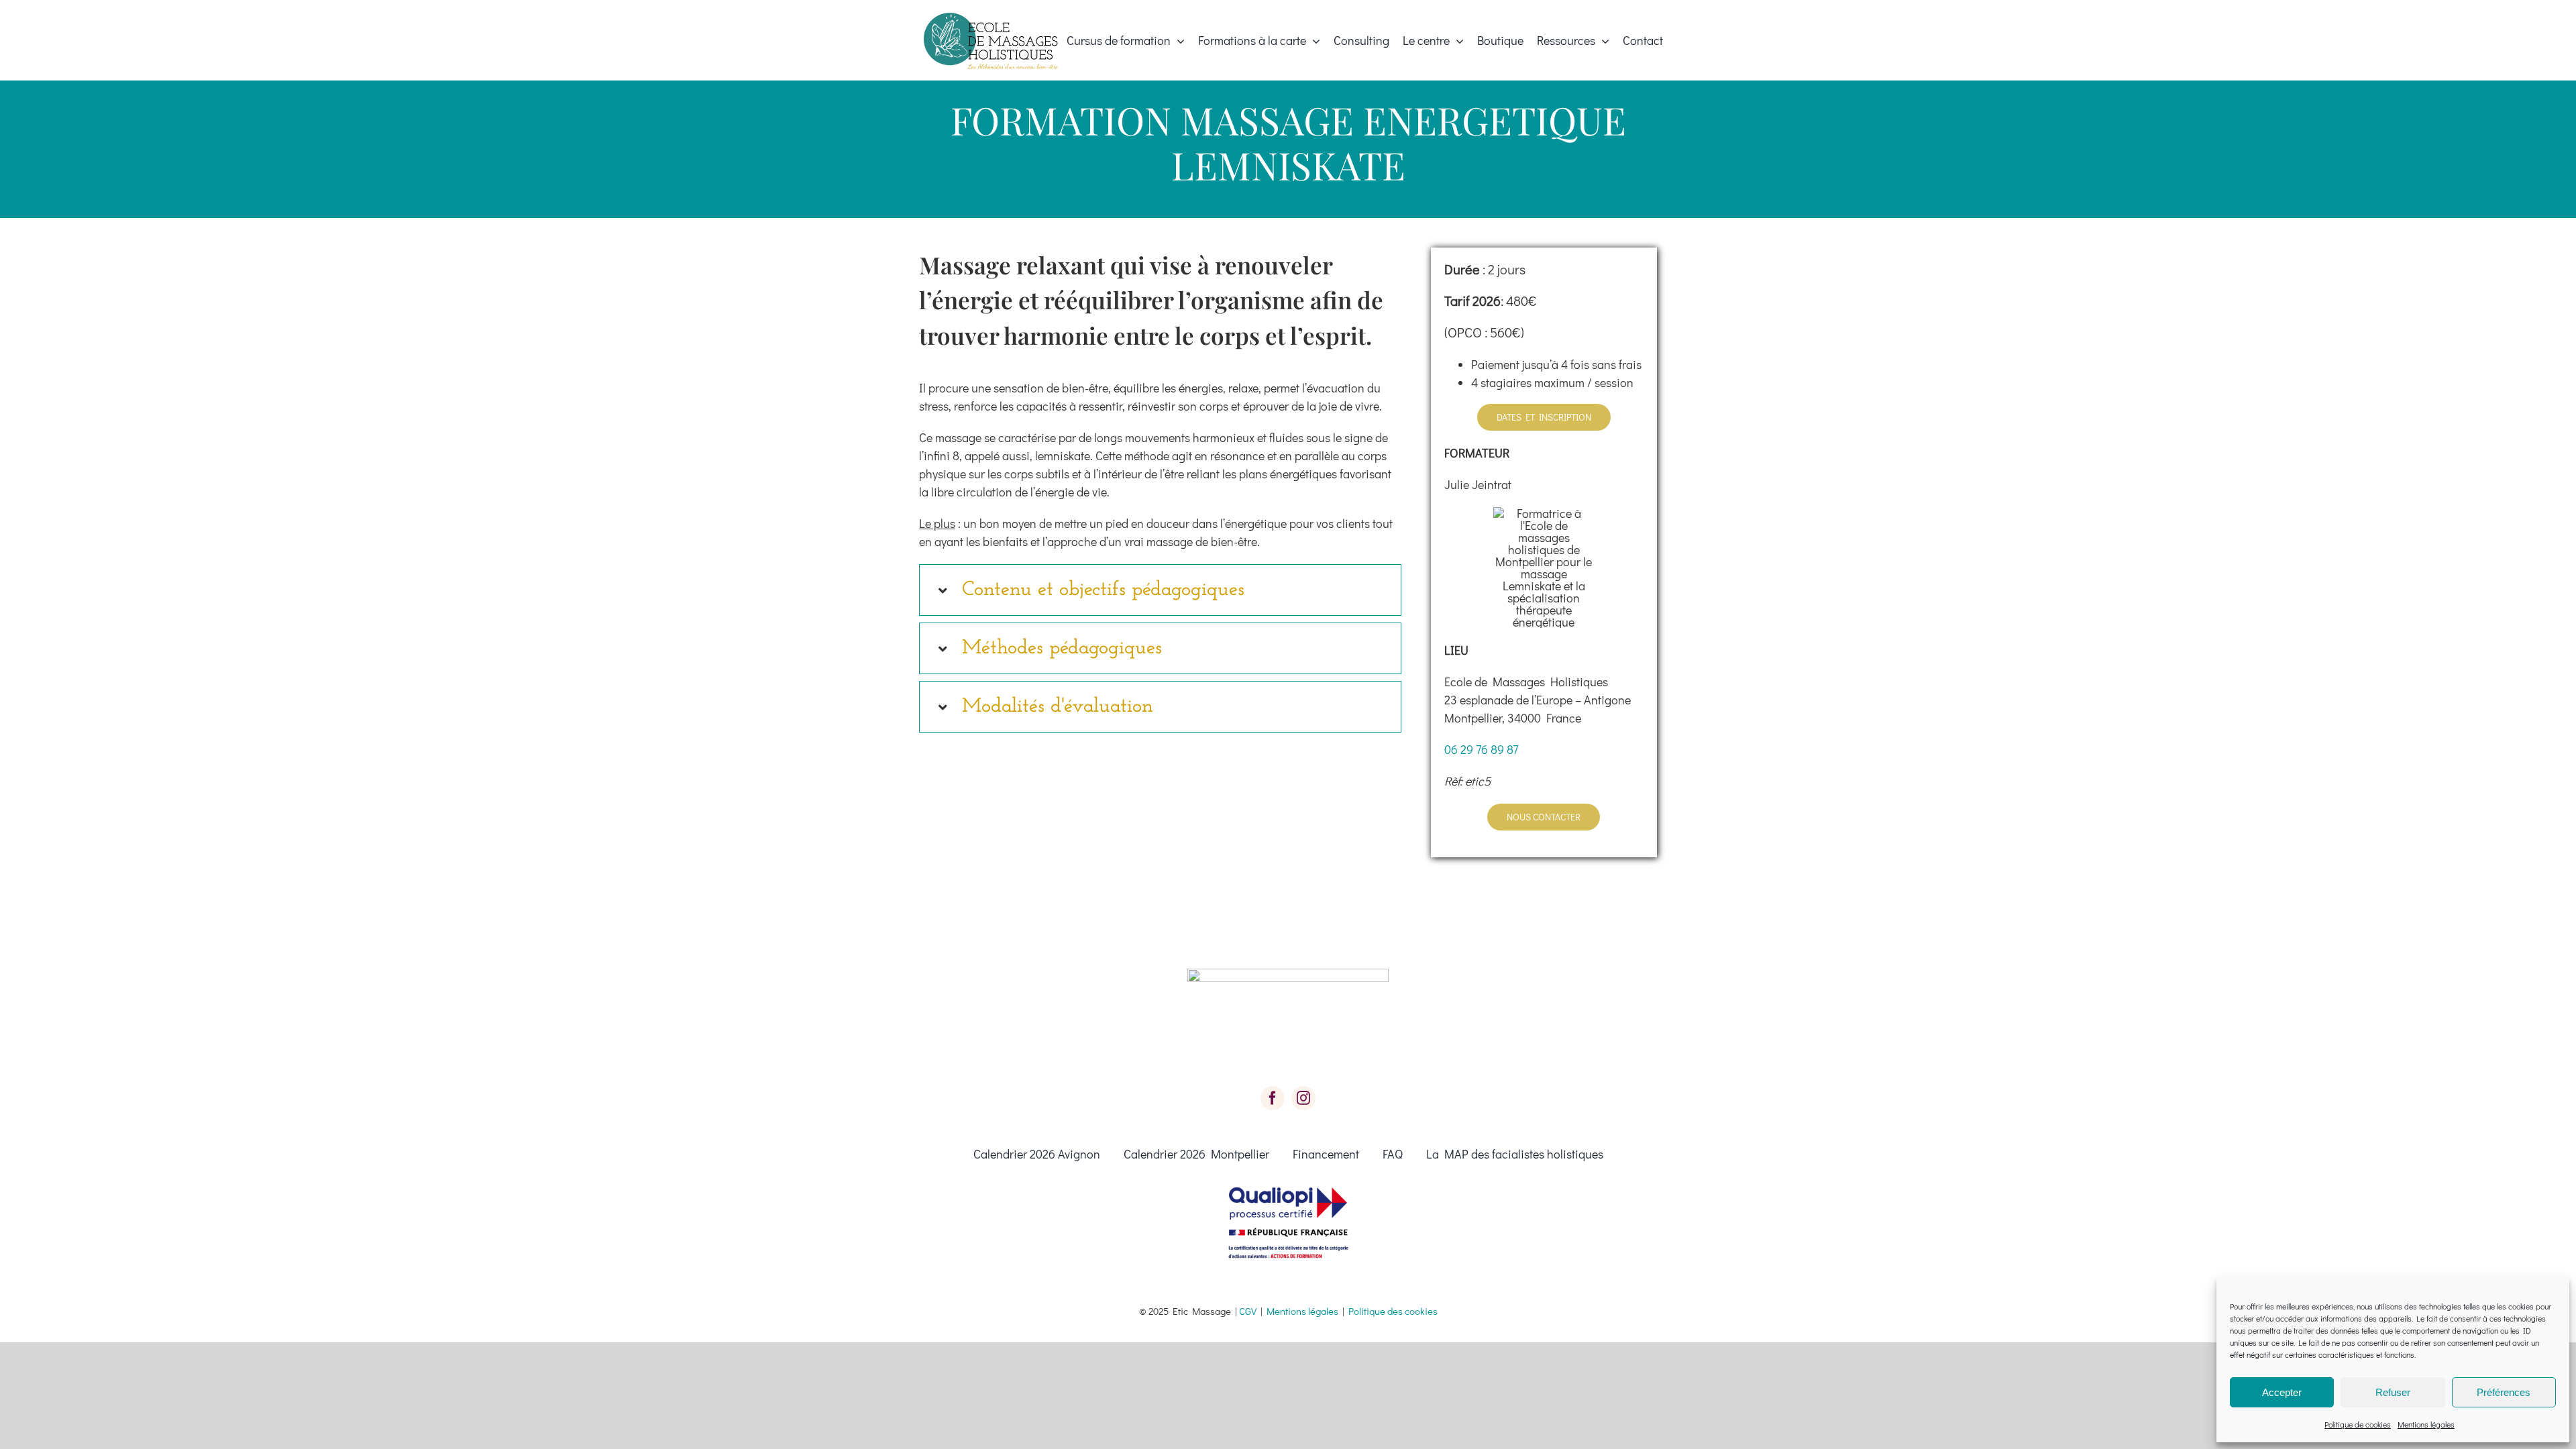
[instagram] (1303, 1098)
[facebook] (1273, 1098)
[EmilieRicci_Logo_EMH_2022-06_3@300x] (991, 19)
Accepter (2282, 1392)
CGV (1248, 1311)
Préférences (2504, 1392)
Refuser (2393, 1392)
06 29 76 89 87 (1481, 749)
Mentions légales (2426, 1424)
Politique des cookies (1393, 1311)
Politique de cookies (2358, 1424)
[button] (1160, 590)
